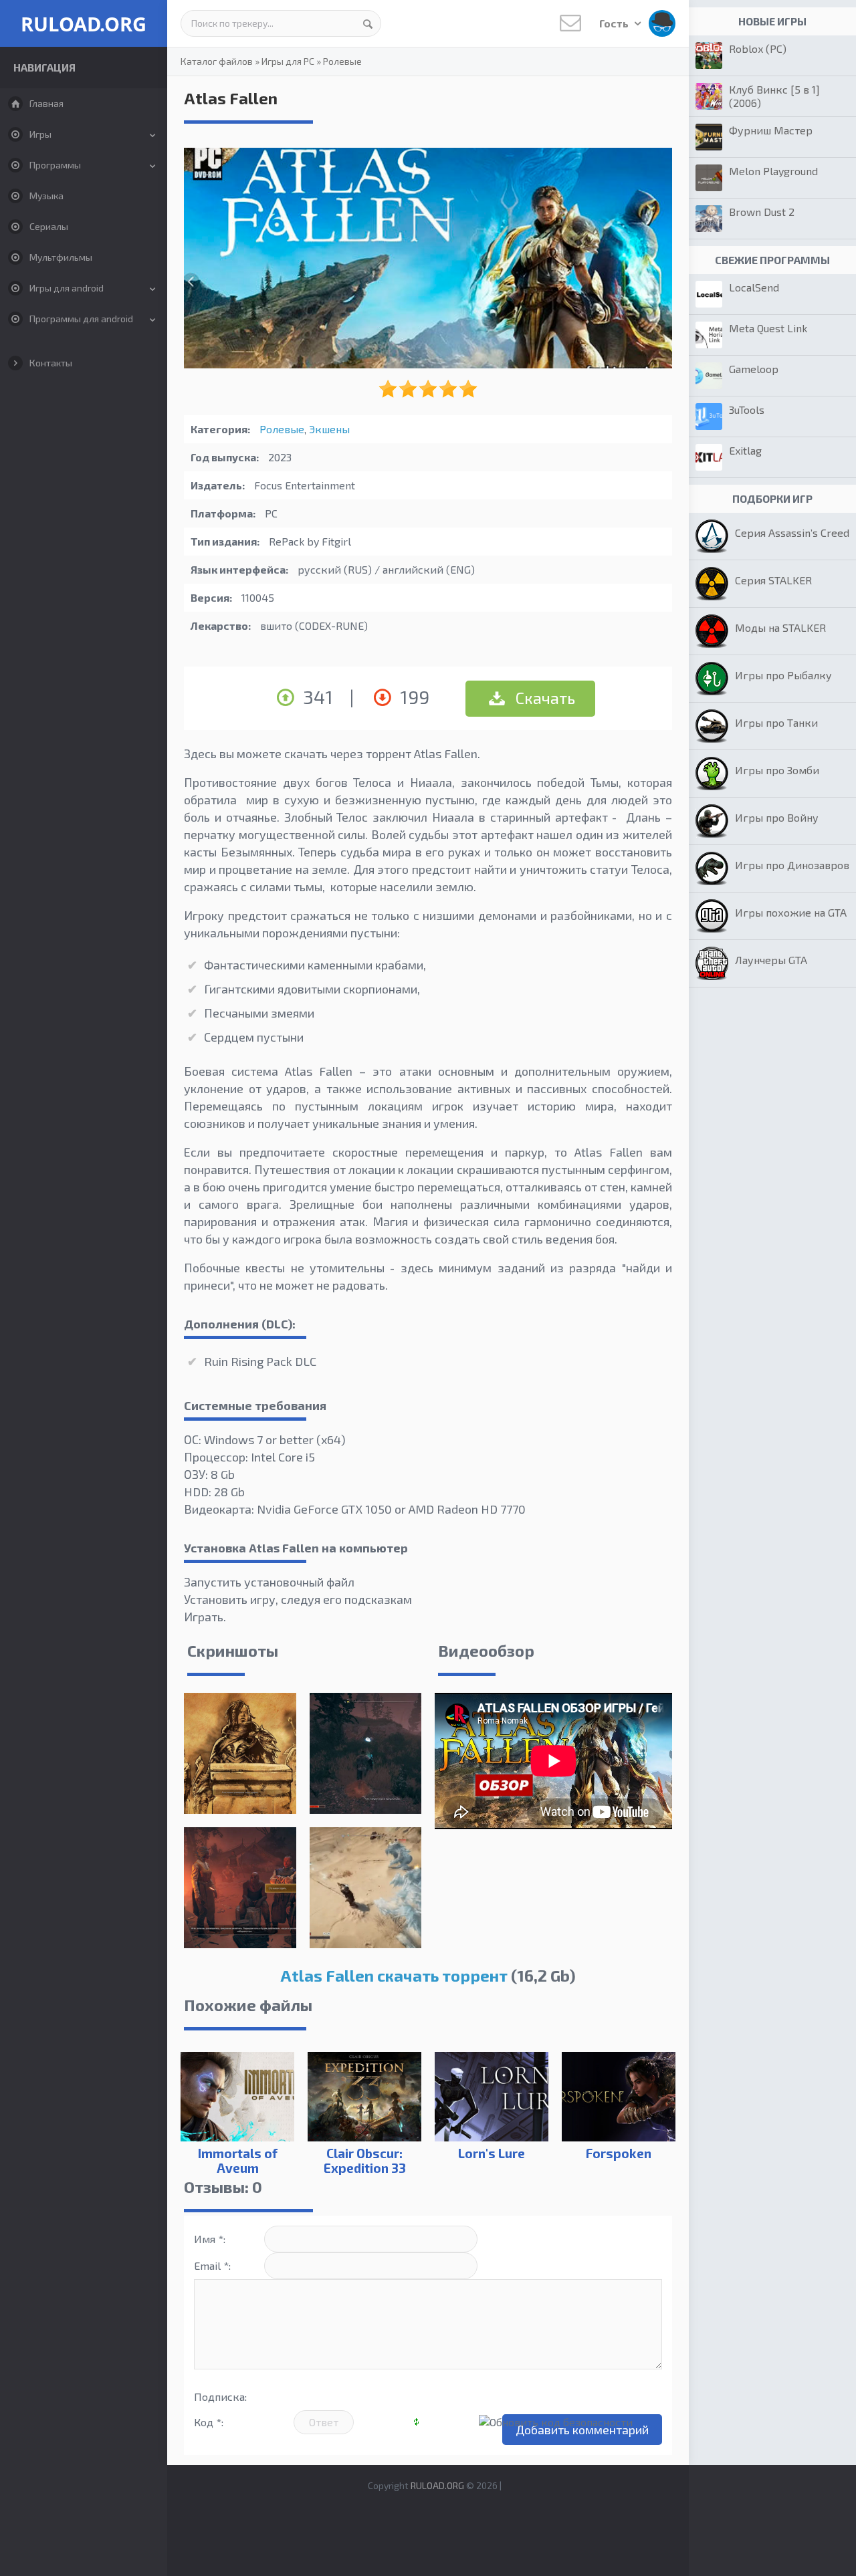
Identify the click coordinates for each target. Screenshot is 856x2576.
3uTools (747, 409)
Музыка (46, 196)
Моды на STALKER (780, 627)
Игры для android (67, 288)
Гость (615, 23)
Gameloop (754, 369)
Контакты (51, 363)
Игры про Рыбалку (783, 675)
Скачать (544, 698)
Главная (46, 103)
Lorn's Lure (492, 2153)
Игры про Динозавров (792, 865)
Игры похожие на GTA (791, 912)
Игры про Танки (776, 722)
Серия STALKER (773, 580)
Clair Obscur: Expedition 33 (365, 2160)
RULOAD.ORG (84, 24)
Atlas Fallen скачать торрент (394, 1975)
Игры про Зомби (777, 770)
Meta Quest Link (768, 328)
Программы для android (81, 319)
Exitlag (745, 450)
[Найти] (368, 23)
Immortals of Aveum (238, 2160)
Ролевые (342, 61)
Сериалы (49, 226)
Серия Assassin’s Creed (792, 533)
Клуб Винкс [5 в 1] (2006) (774, 96)
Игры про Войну (777, 817)
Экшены (329, 429)
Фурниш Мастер (771, 130)
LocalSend (754, 287)
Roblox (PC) (758, 48)
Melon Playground (773, 171)
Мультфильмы (61, 257)
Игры (40, 134)
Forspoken (619, 2153)
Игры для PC (288, 61)
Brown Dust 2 (762, 212)
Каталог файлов (217, 61)
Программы (55, 165)
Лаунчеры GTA (771, 960)
